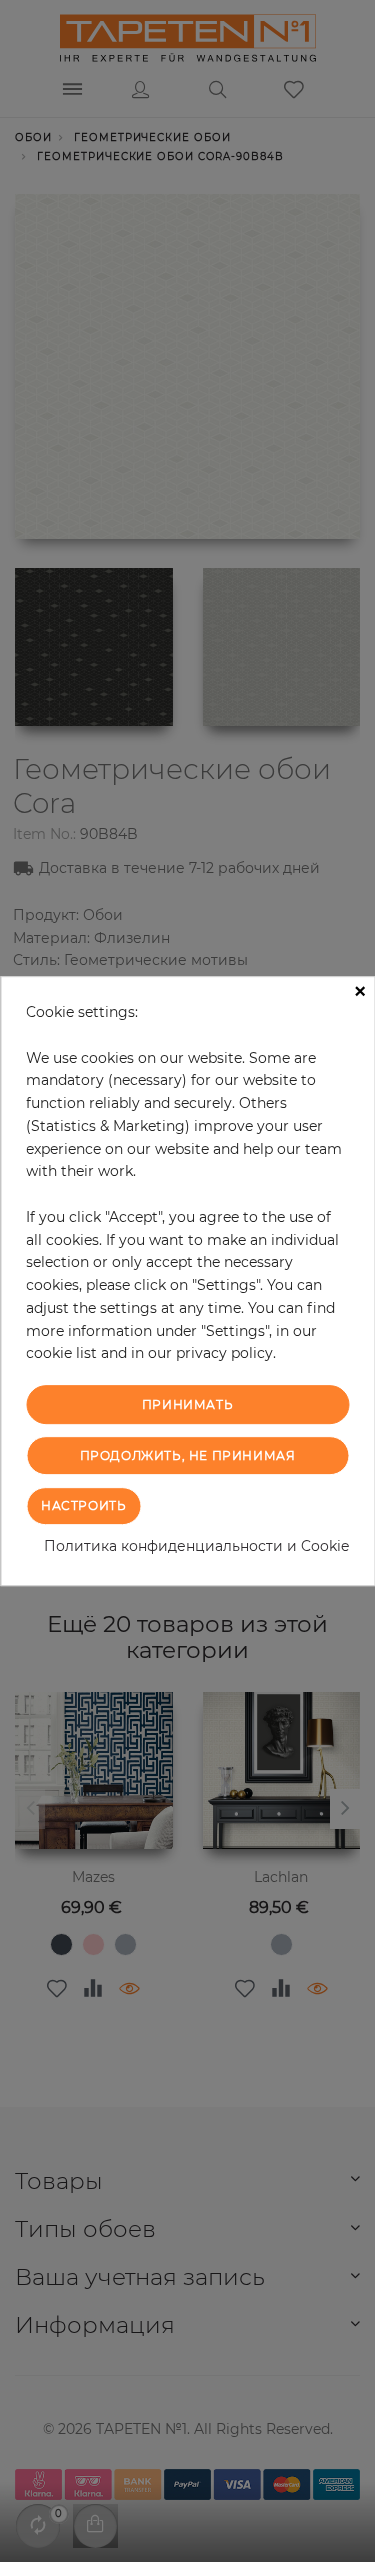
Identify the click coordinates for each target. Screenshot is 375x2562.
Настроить (83, 1505)
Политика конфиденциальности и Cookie (196, 1546)
